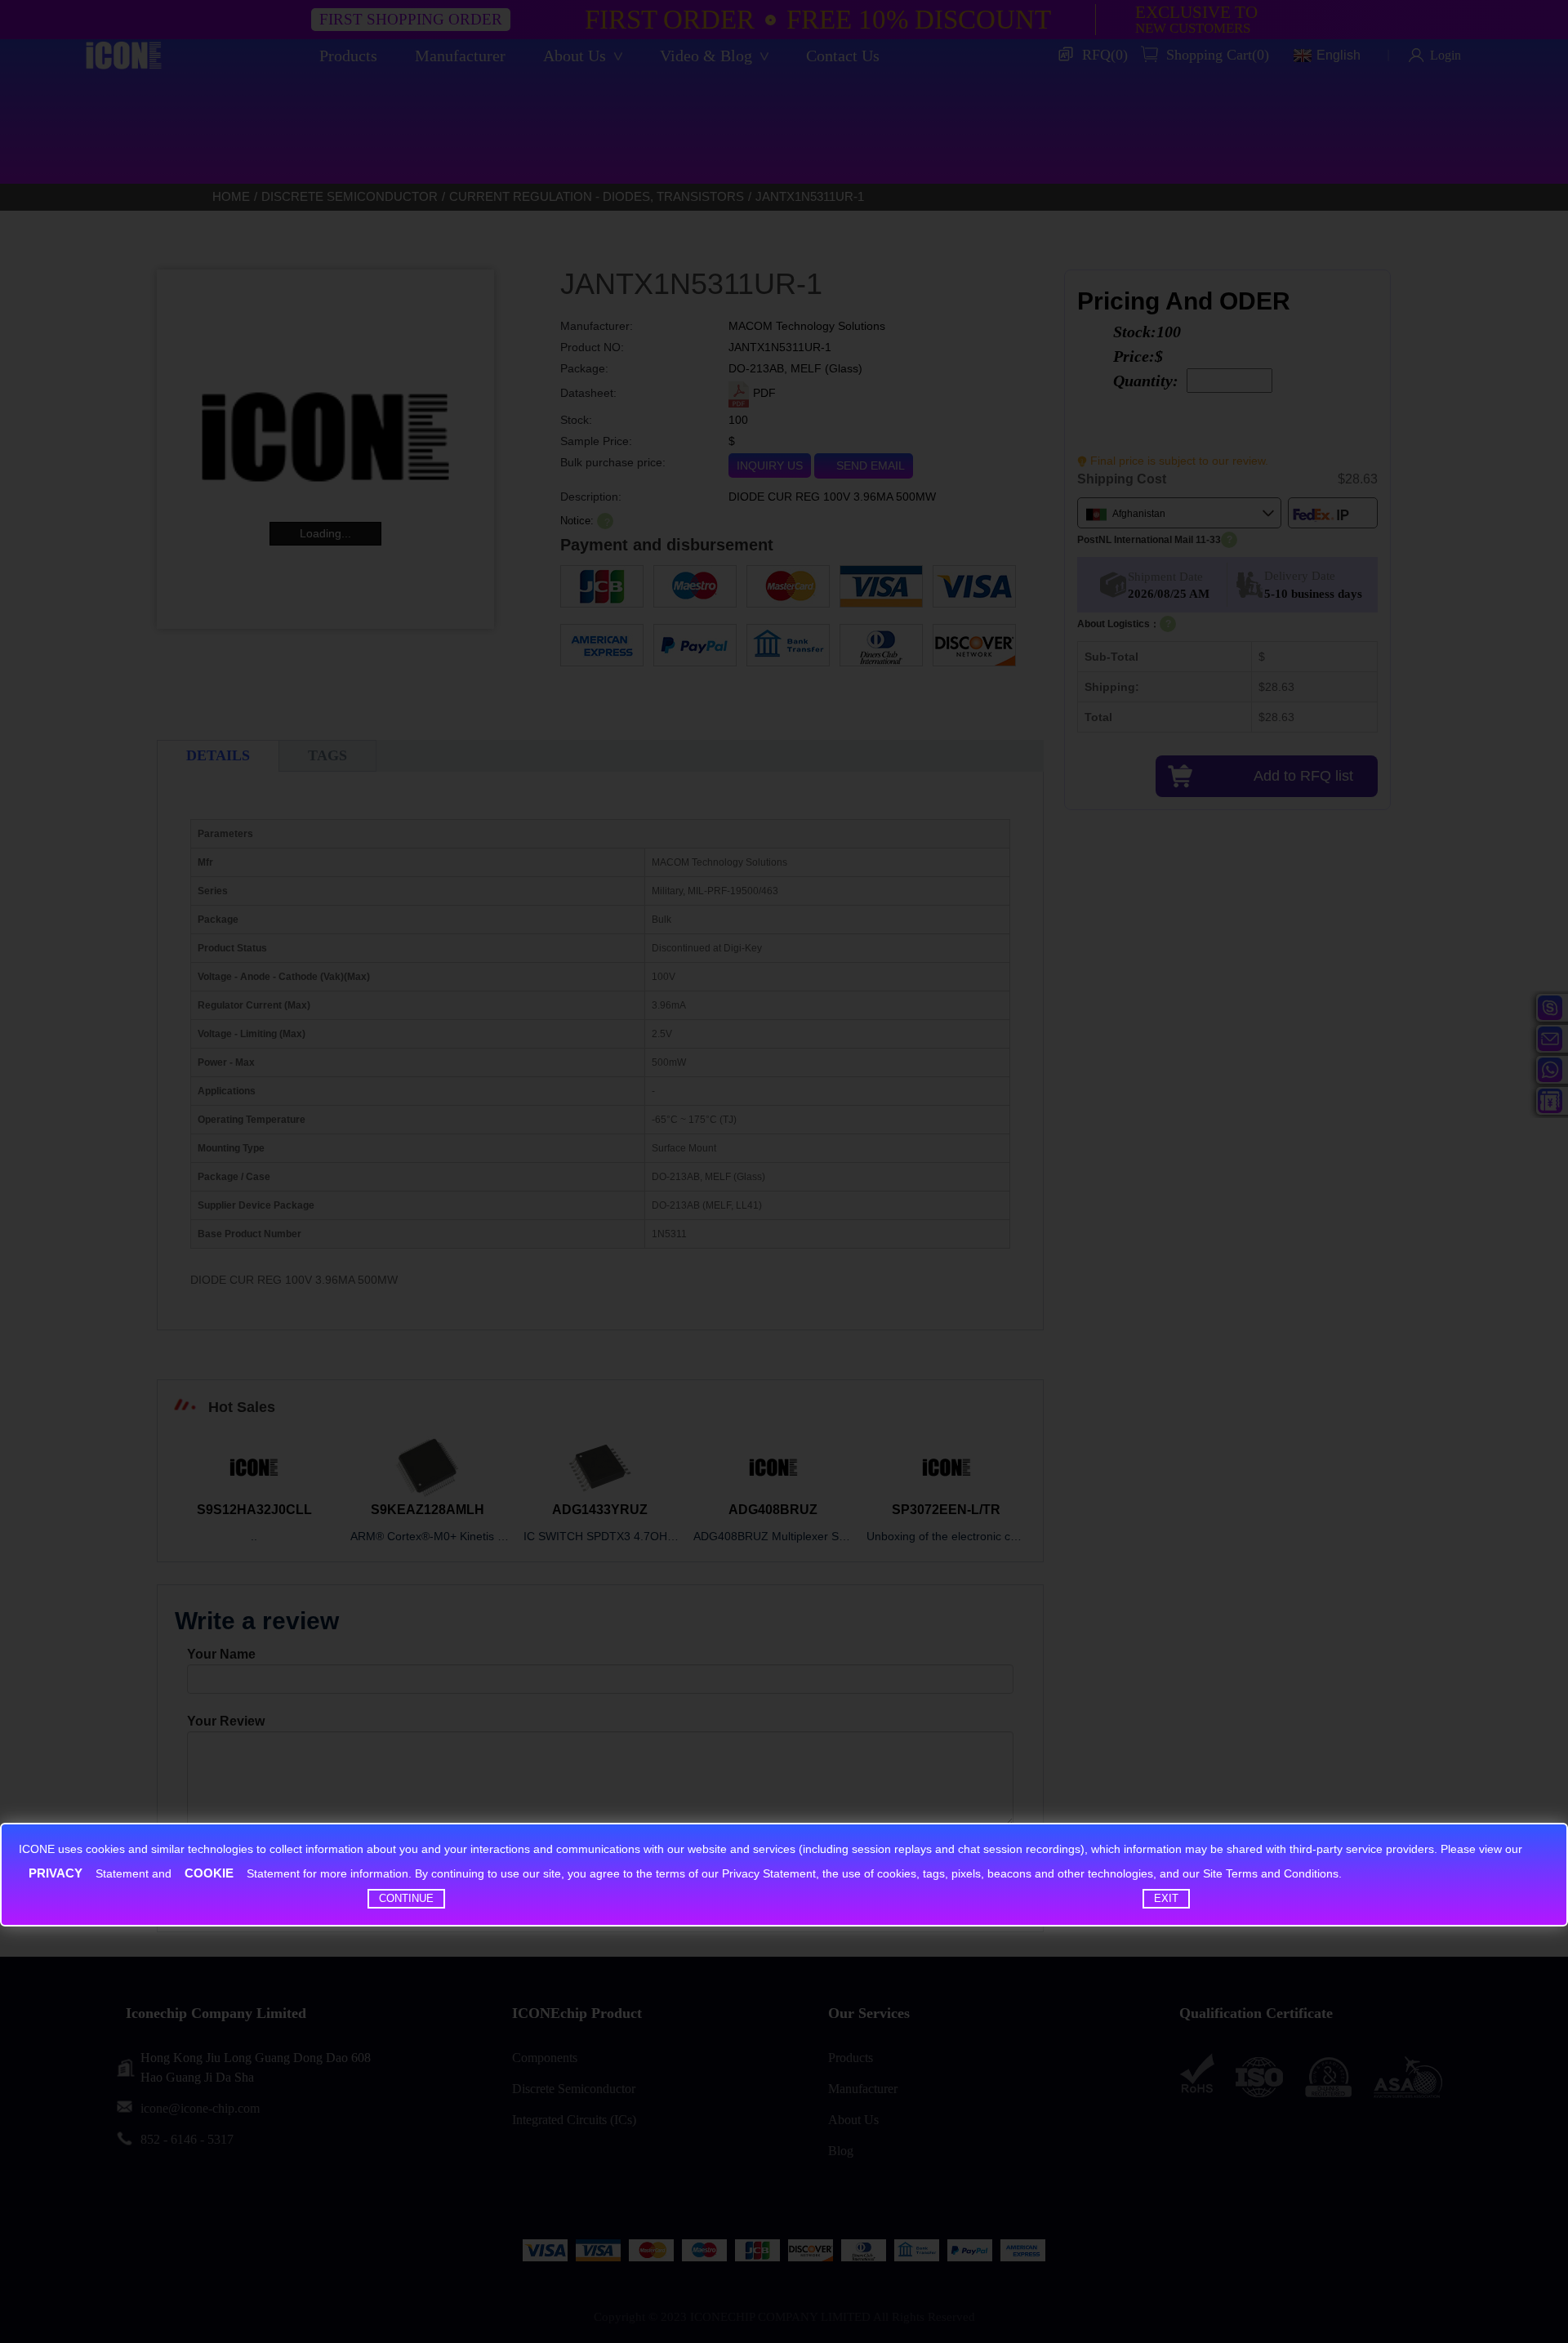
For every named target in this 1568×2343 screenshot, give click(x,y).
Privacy (56, 1873)
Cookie (209, 1873)
